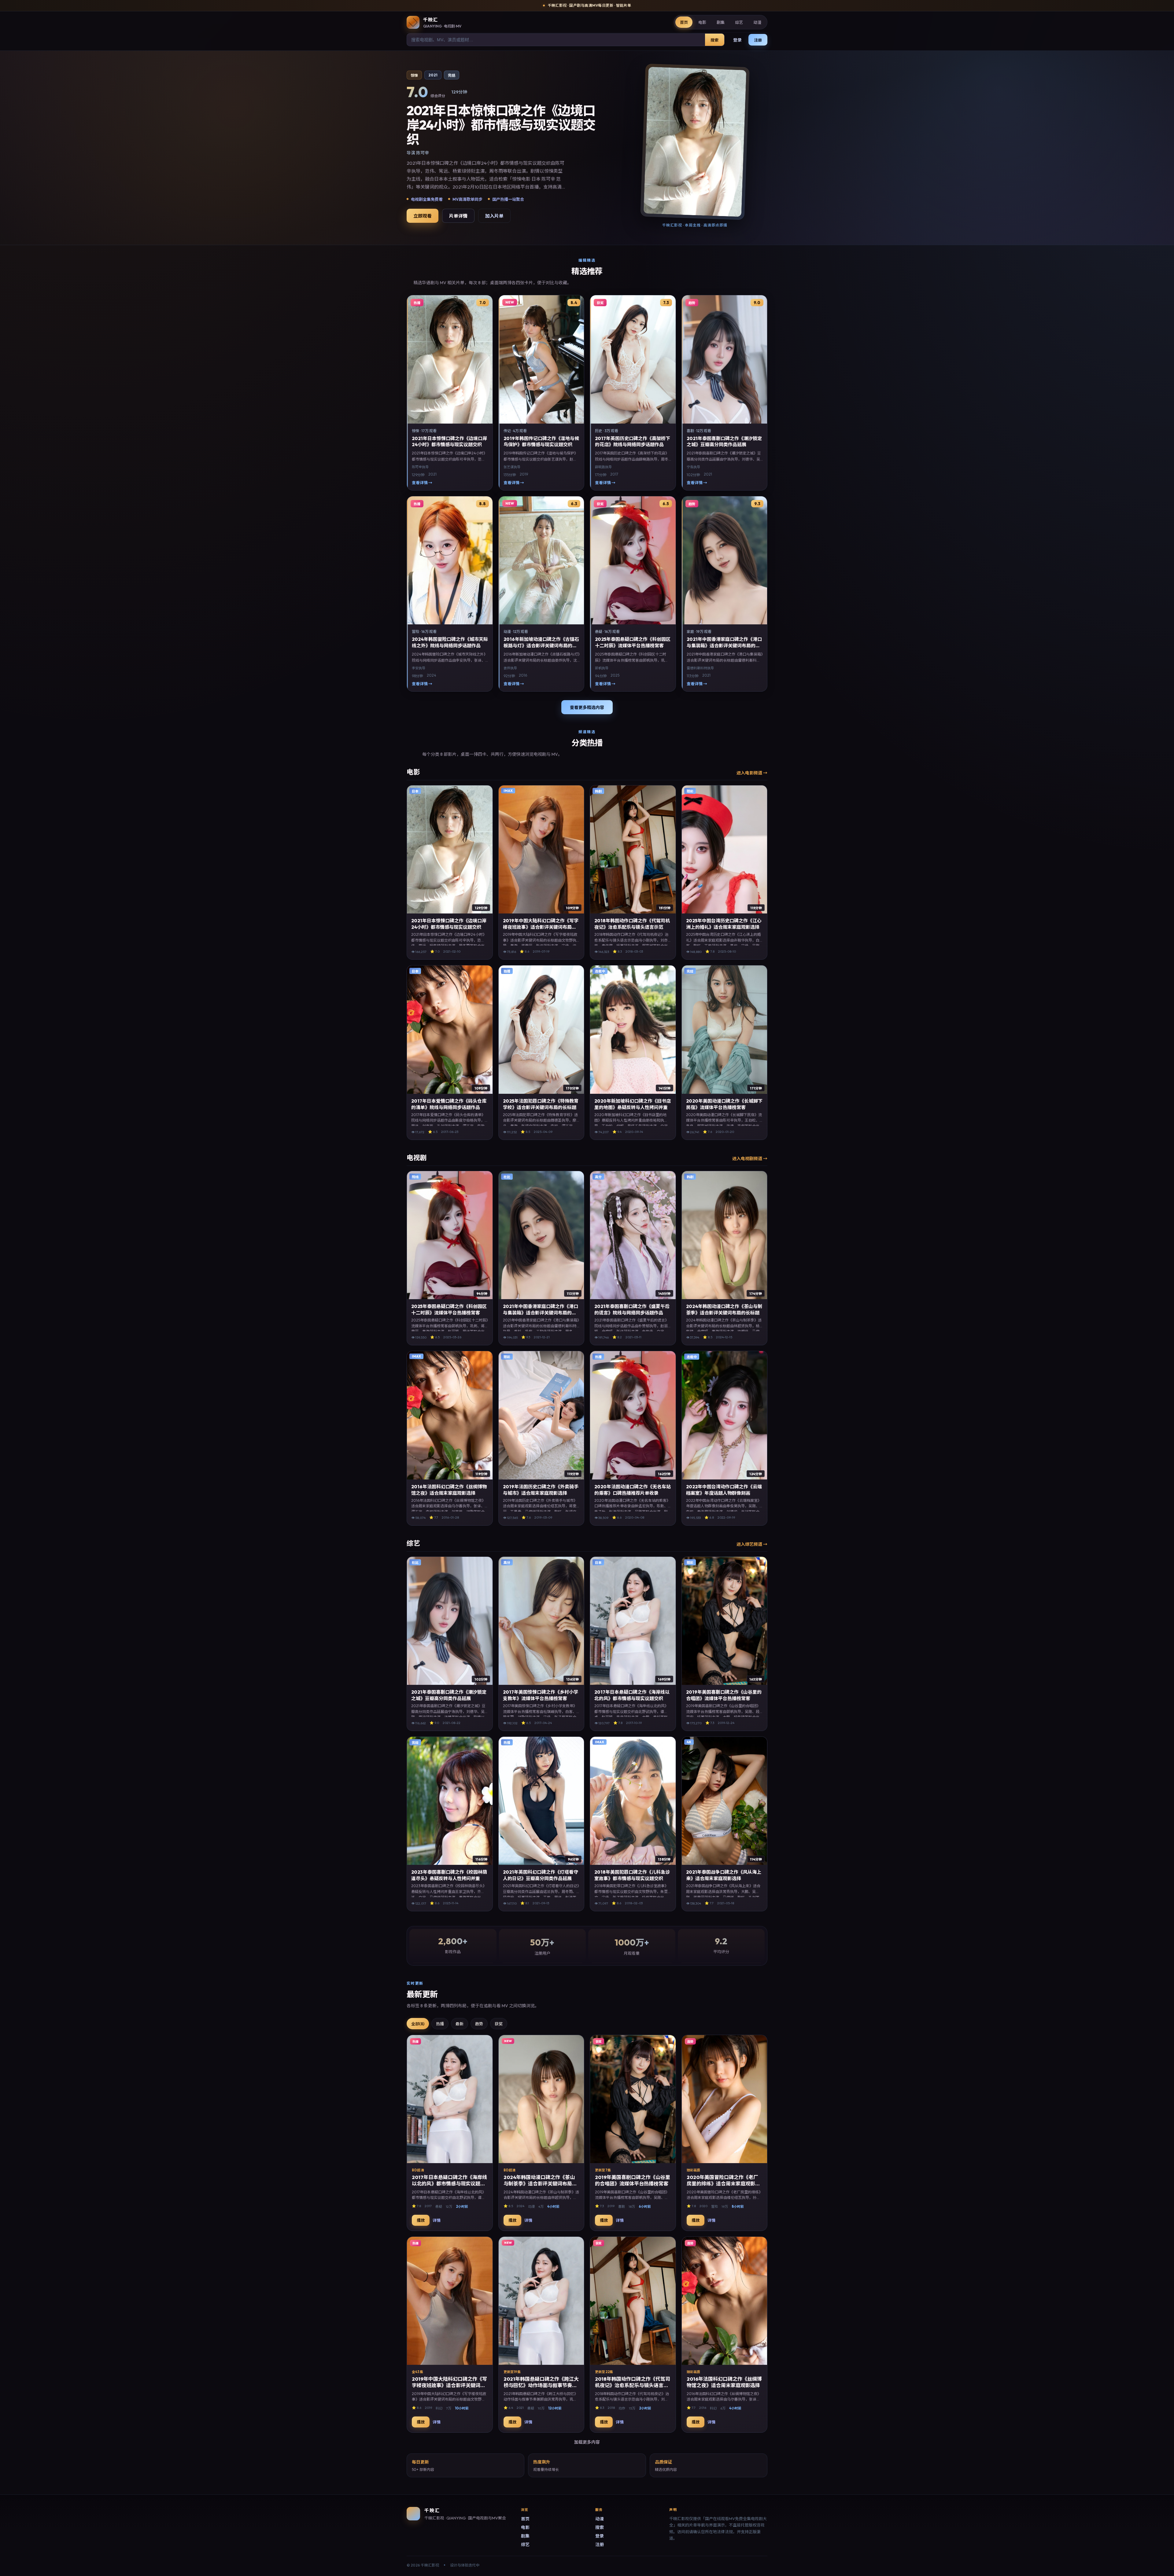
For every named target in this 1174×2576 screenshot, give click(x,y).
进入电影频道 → (752, 773)
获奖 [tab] (499, 2024)
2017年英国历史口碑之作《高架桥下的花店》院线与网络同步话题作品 (633, 441)
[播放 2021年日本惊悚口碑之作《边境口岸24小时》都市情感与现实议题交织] (695, 142)
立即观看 (423, 216)
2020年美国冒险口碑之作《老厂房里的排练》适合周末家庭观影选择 (723, 2184)
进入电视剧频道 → (750, 1159)
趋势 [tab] (479, 2024)
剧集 (721, 22)
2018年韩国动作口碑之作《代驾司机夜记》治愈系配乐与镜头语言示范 (633, 2385)
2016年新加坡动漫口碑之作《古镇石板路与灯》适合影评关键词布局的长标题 (541, 645)
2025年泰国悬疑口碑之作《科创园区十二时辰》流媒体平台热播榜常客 (633, 642)
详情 (437, 2220)
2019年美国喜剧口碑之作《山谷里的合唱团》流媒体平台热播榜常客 (633, 2180)
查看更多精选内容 (587, 707)
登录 (737, 40)
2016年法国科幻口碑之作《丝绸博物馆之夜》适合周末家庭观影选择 (724, 2382)
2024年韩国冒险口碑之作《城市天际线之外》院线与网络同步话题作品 (450, 642)
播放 (421, 2220)
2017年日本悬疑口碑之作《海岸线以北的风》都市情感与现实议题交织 (449, 2184)
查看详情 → (422, 483)
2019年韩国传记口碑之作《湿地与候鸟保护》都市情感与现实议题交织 (541, 441)
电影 (702, 22)
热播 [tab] (440, 2024)
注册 (758, 40)
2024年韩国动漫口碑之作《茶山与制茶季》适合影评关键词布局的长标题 (540, 2184)
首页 (684, 22)
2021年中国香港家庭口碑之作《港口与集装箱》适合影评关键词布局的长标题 (724, 645)
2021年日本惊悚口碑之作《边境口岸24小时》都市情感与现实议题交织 (449, 441)
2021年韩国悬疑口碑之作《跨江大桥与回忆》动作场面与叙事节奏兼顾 (541, 2385)
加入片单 (494, 216)
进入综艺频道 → (752, 1544)
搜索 (715, 40)
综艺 (739, 22)
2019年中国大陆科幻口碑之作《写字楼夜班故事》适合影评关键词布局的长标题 (541, 927)
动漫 (757, 22)
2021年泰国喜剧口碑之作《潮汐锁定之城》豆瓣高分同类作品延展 (724, 441)
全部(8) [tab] (418, 2024)
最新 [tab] (460, 2024)
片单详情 (458, 216)
